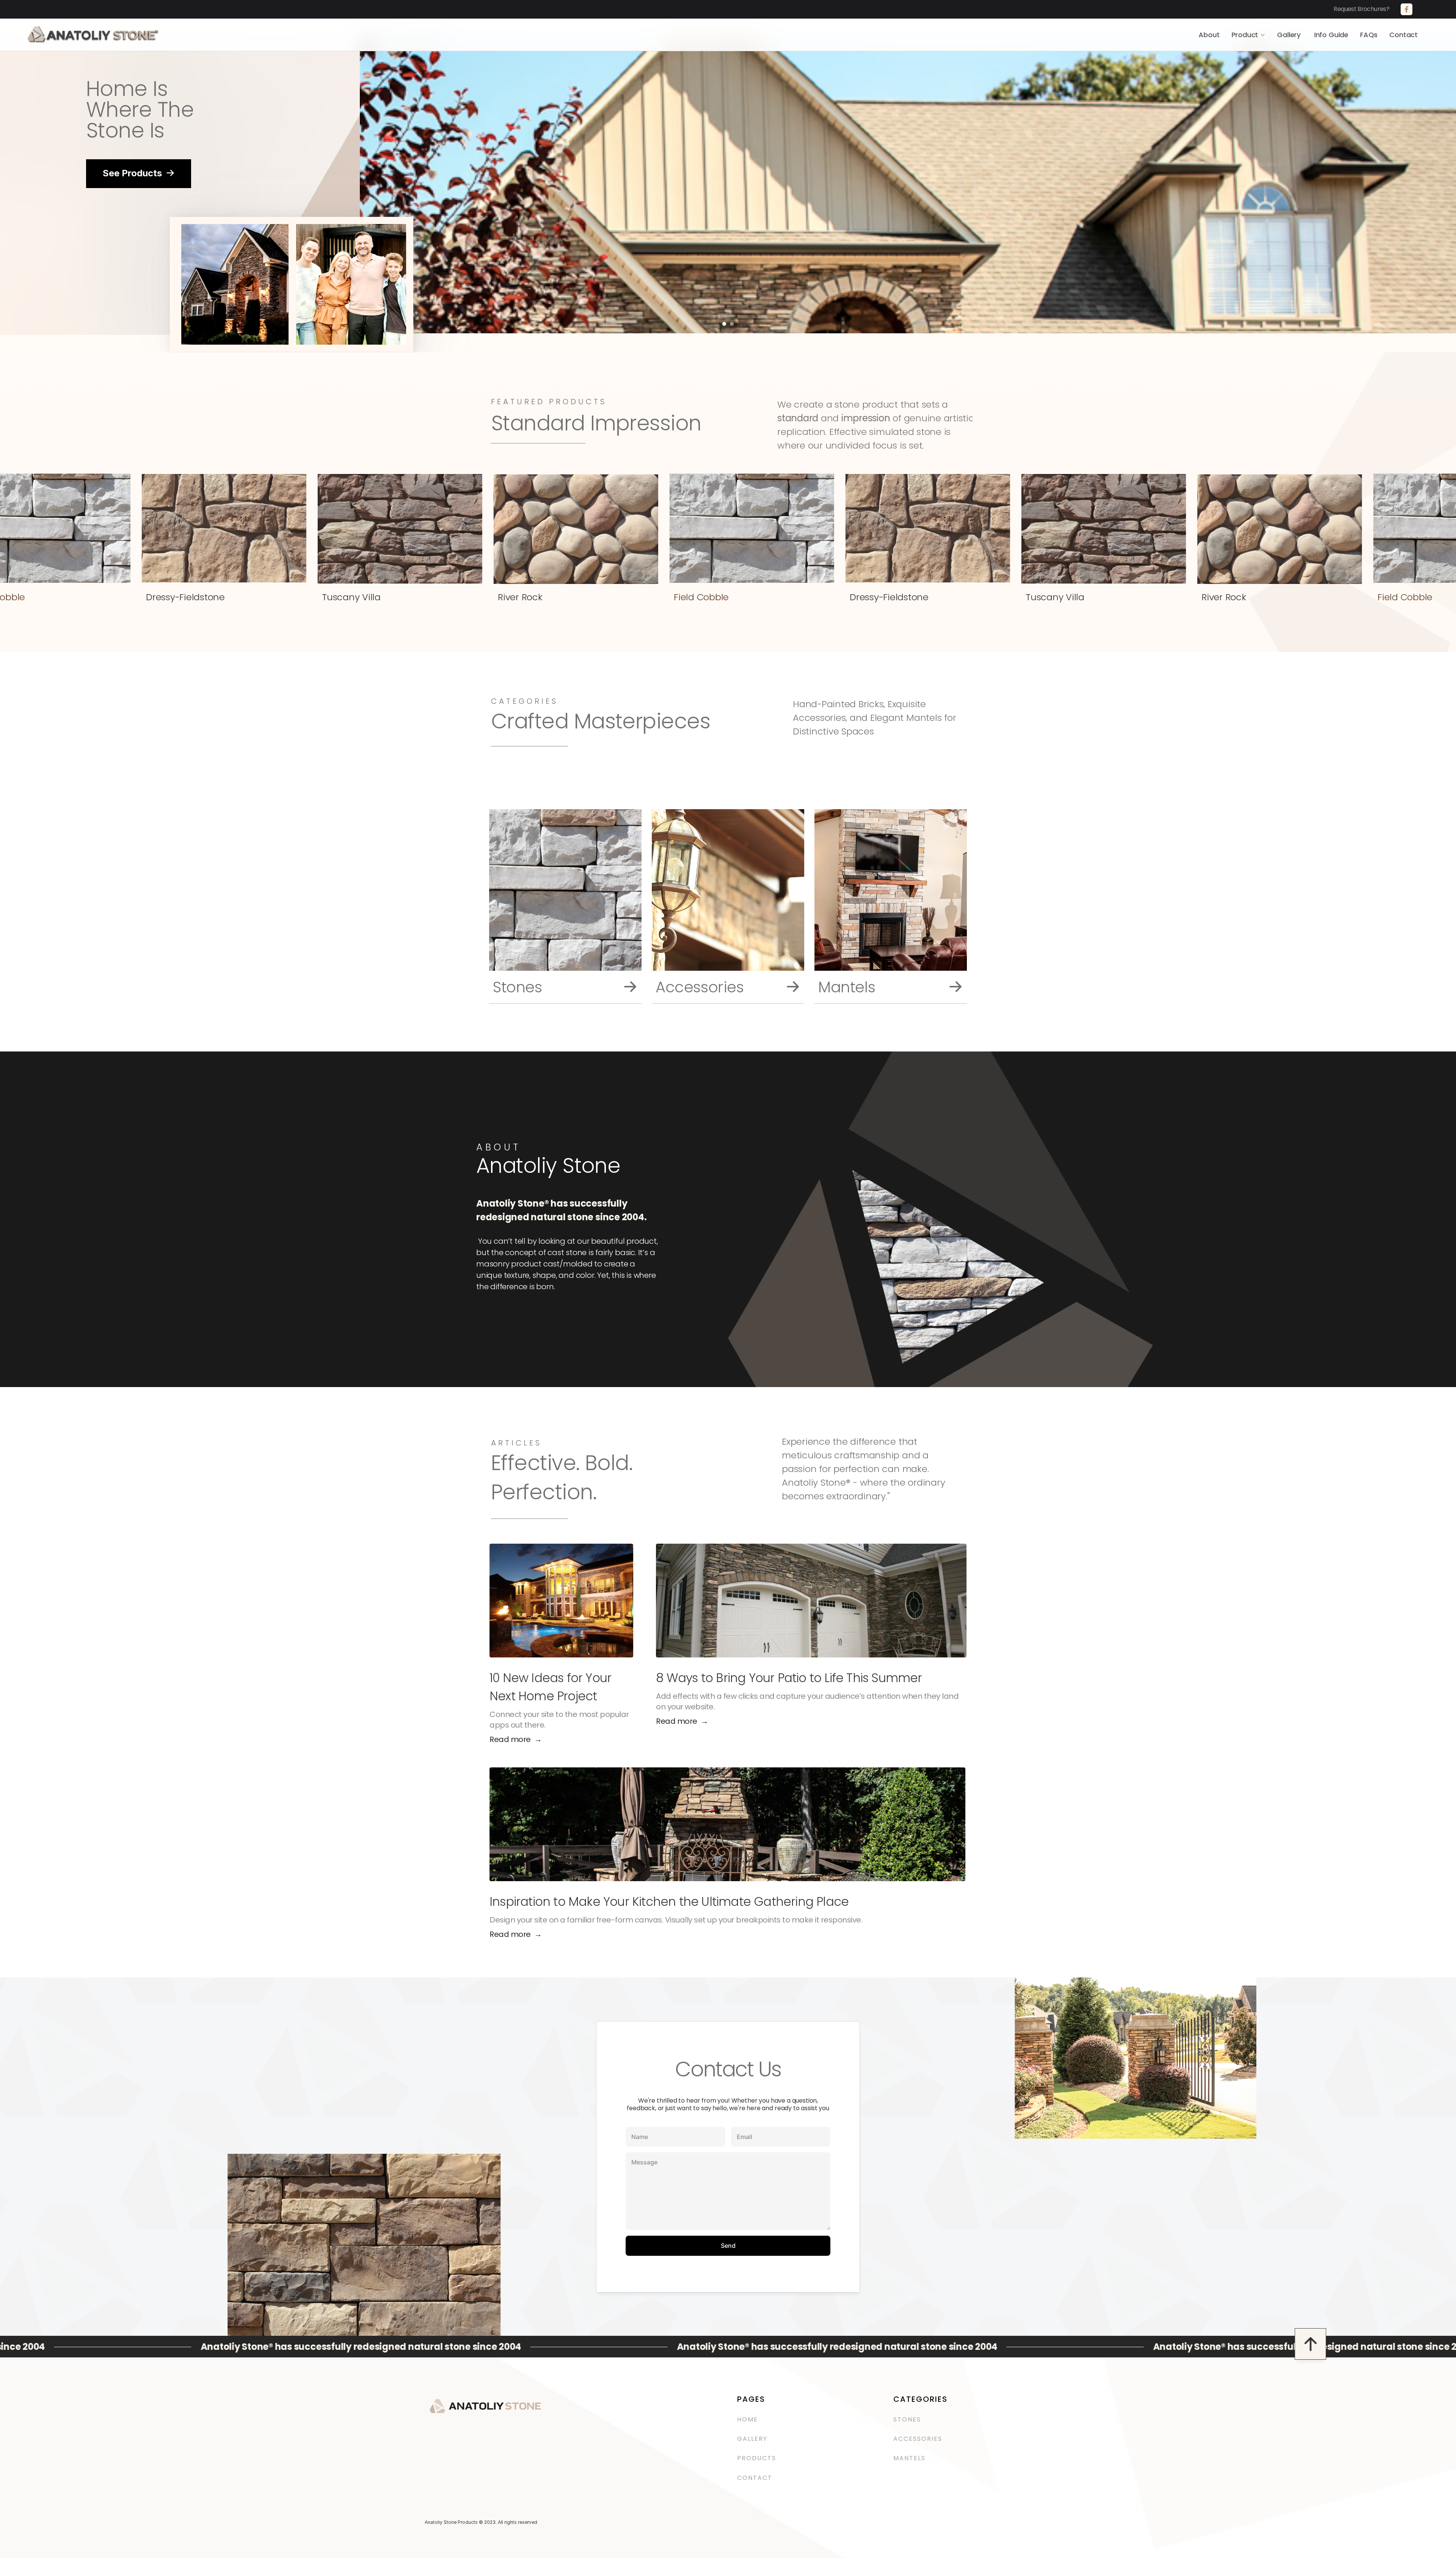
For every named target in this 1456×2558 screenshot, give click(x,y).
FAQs (1369, 35)
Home (748, 2419)
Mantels (909, 2458)
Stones (907, 2419)
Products (757, 2458)
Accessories (919, 2439)
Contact (1403, 35)
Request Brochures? (1366, 9)
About (1209, 35)
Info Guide (1331, 35)
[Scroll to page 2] (733, 324)
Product (1245, 35)
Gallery (1290, 35)
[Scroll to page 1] (723, 324)
